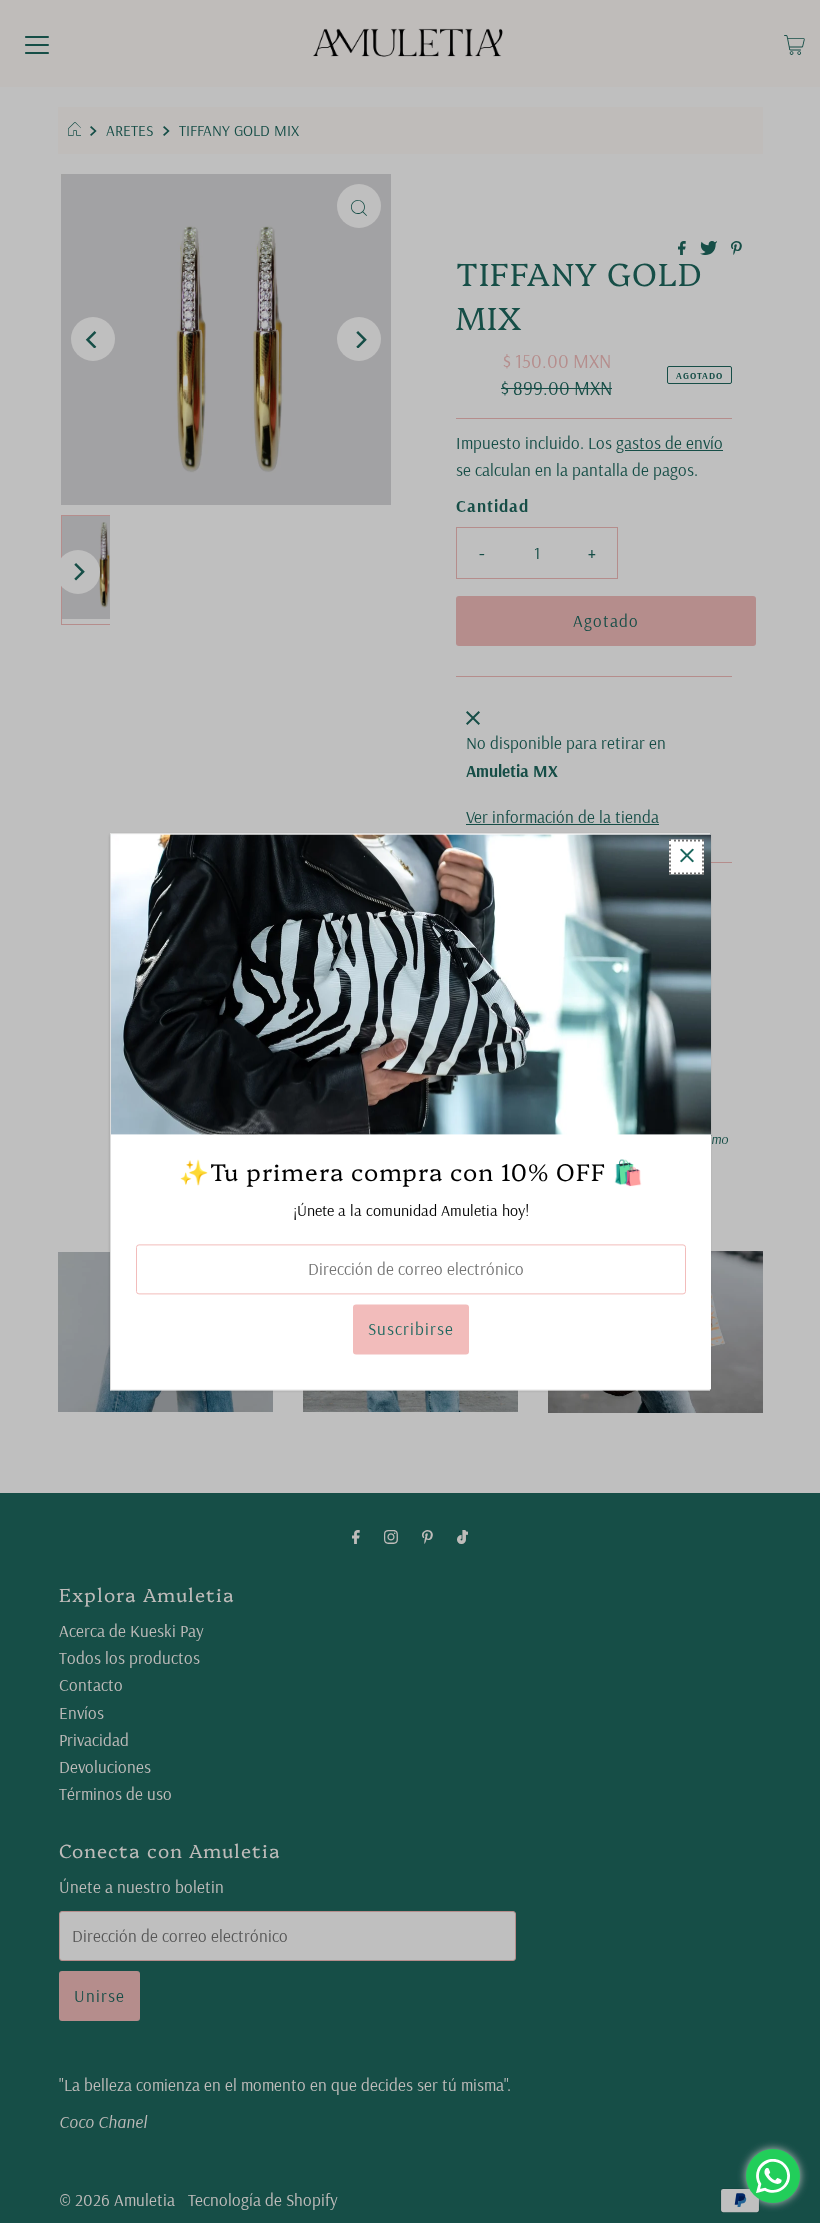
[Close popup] (686, 856)
